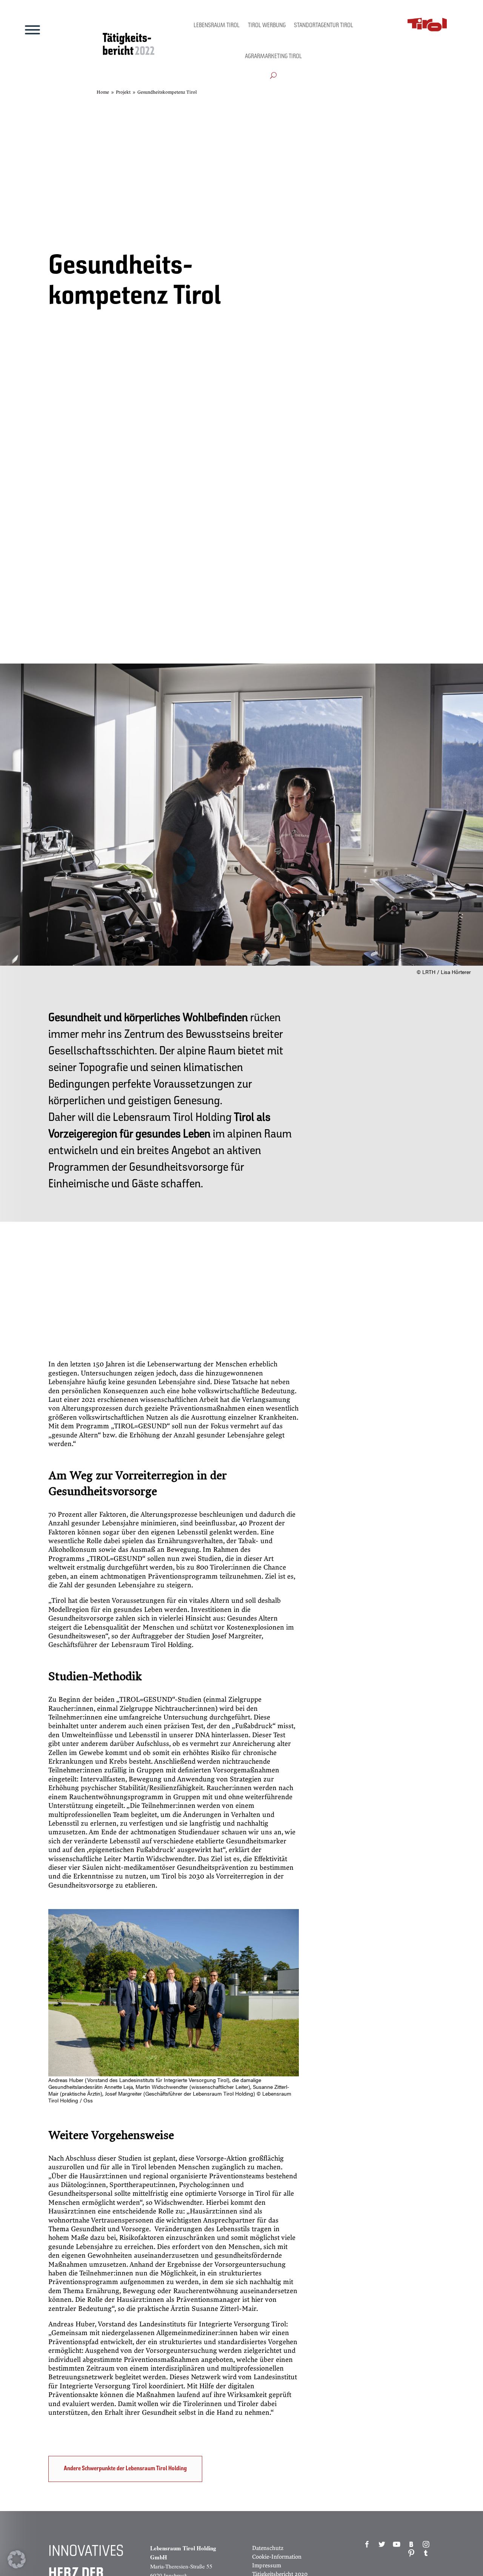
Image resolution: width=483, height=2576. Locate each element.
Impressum (267, 2565)
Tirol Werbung (267, 26)
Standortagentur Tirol (324, 26)
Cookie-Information (277, 2557)
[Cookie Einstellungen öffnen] (17, 2566)
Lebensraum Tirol (217, 26)
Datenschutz (268, 2548)
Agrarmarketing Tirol (273, 57)
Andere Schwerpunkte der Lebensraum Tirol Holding (125, 2469)
